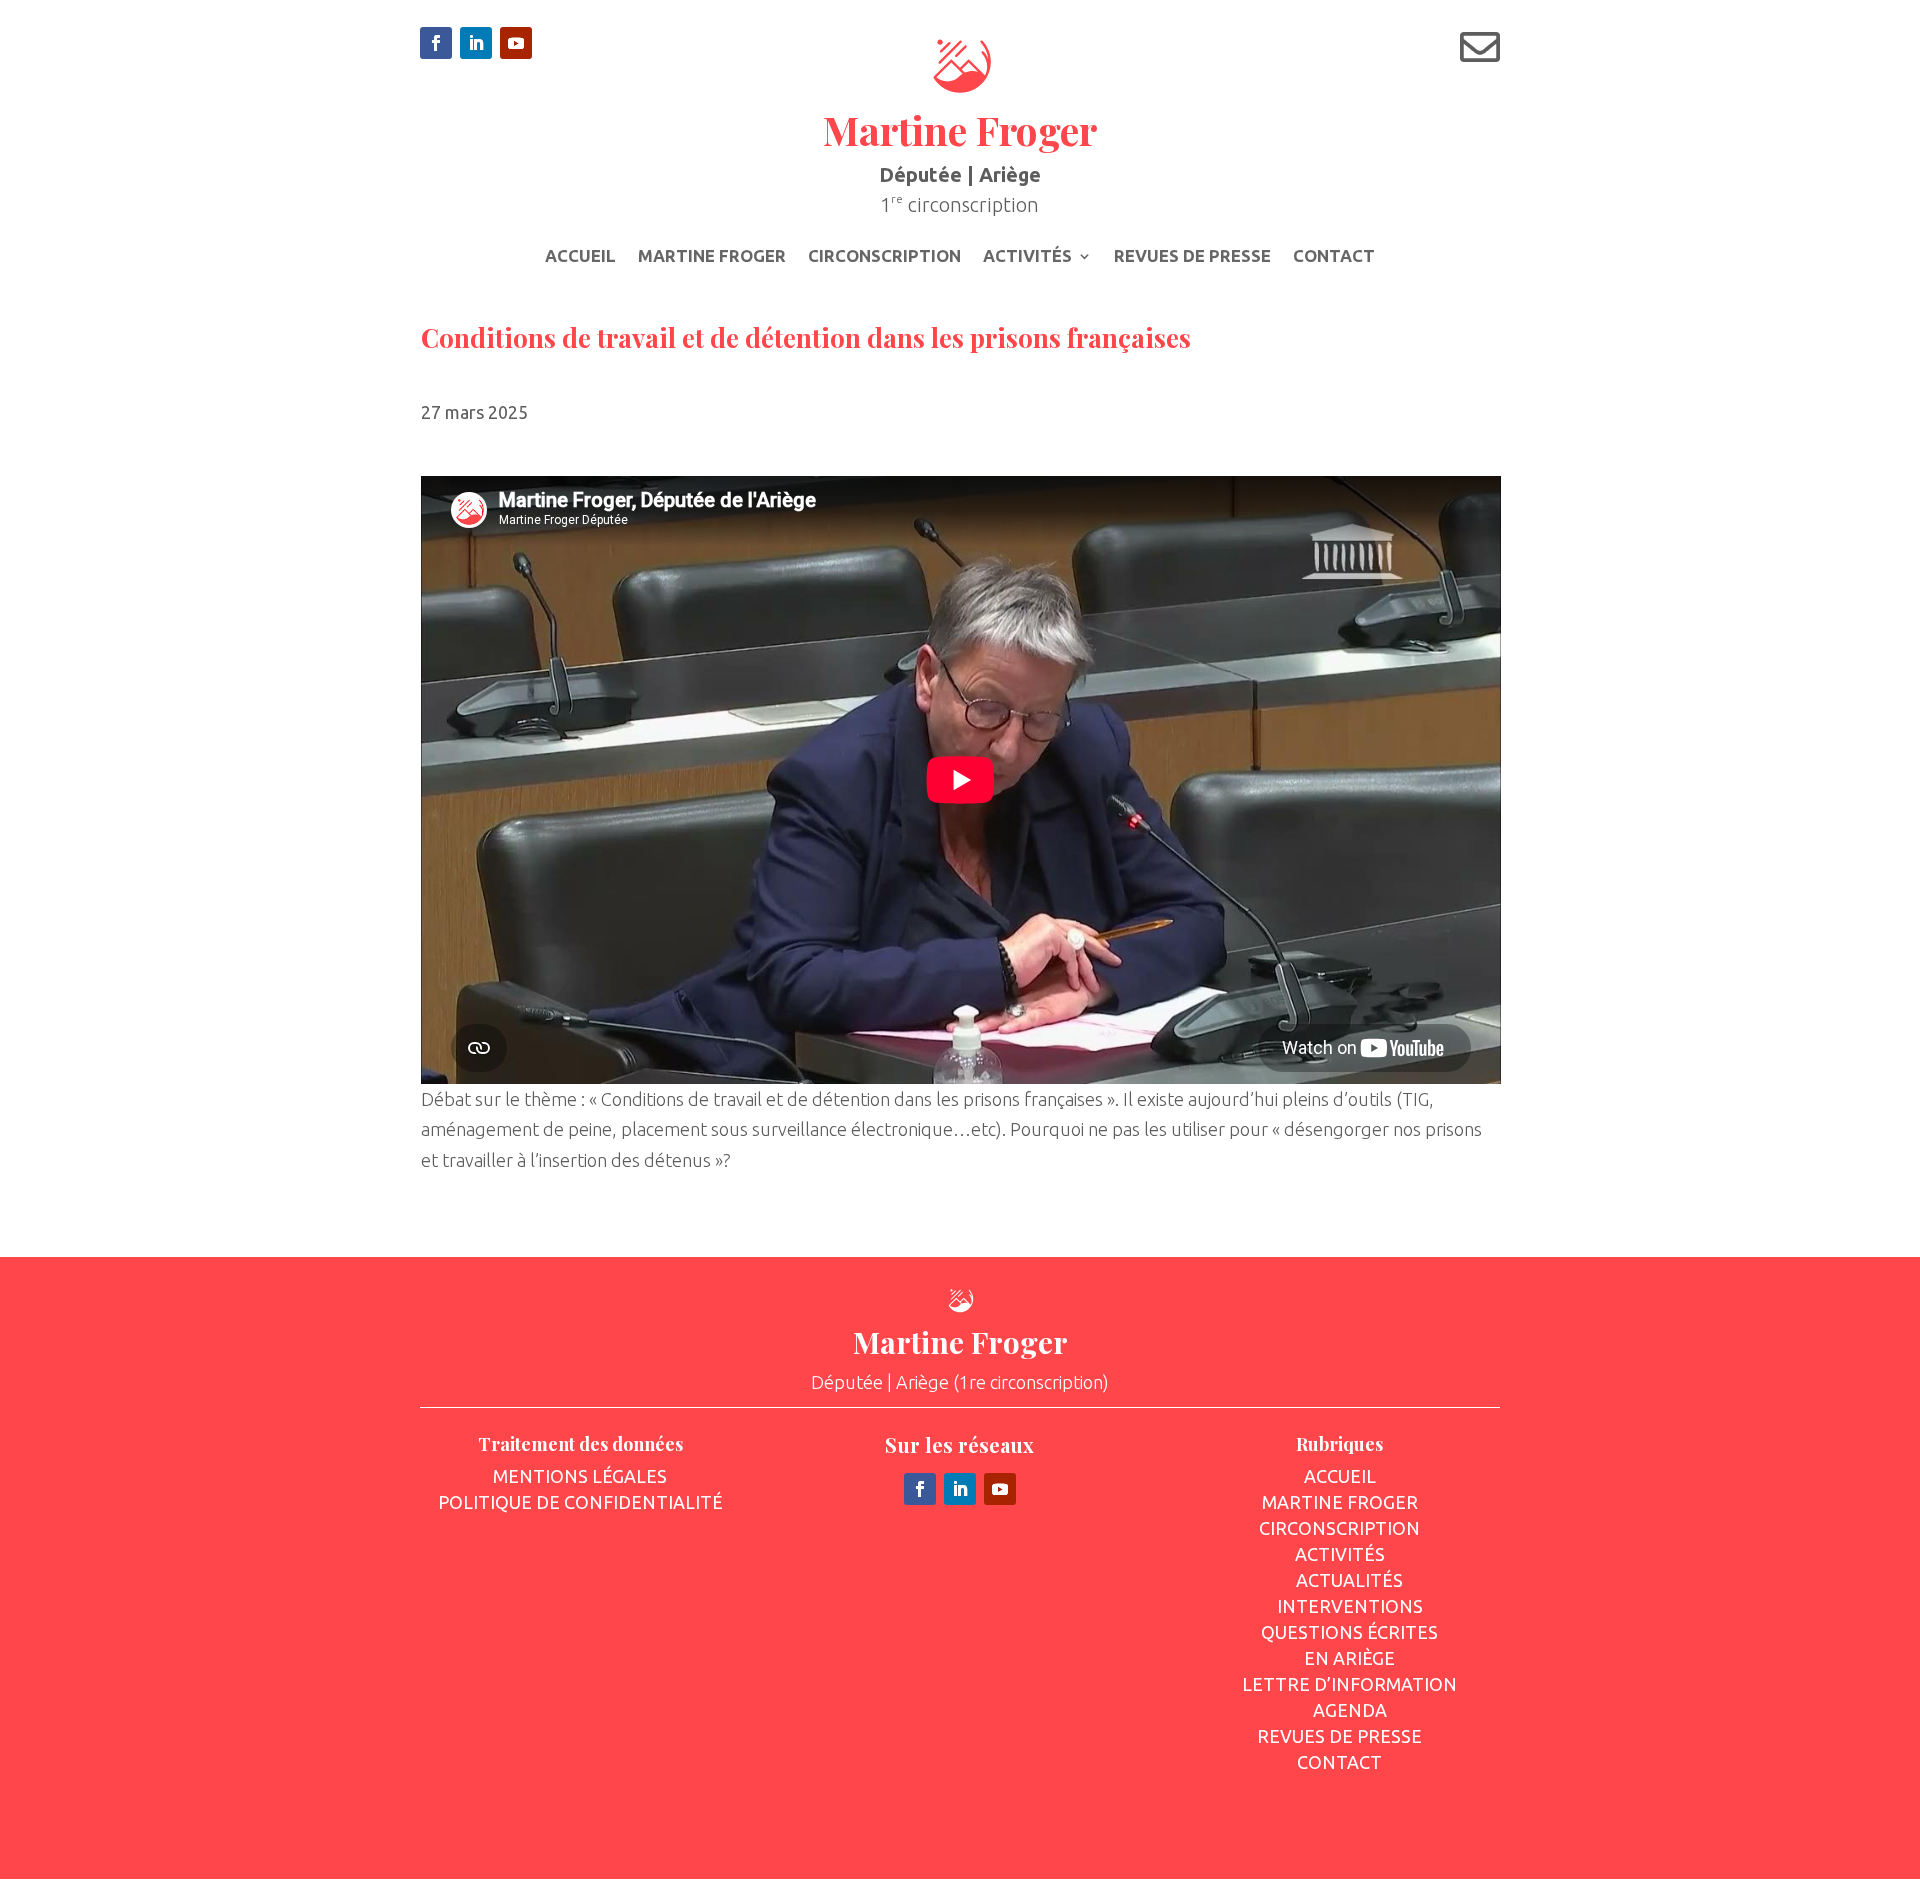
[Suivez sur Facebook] (436, 43)
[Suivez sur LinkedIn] (476, 43)
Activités (1027, 257)
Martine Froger (712, 257)
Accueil (580, 257)
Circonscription (884, 257)
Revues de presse (1192, 257)
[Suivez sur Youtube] (516, 43)
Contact (1334, 257)
